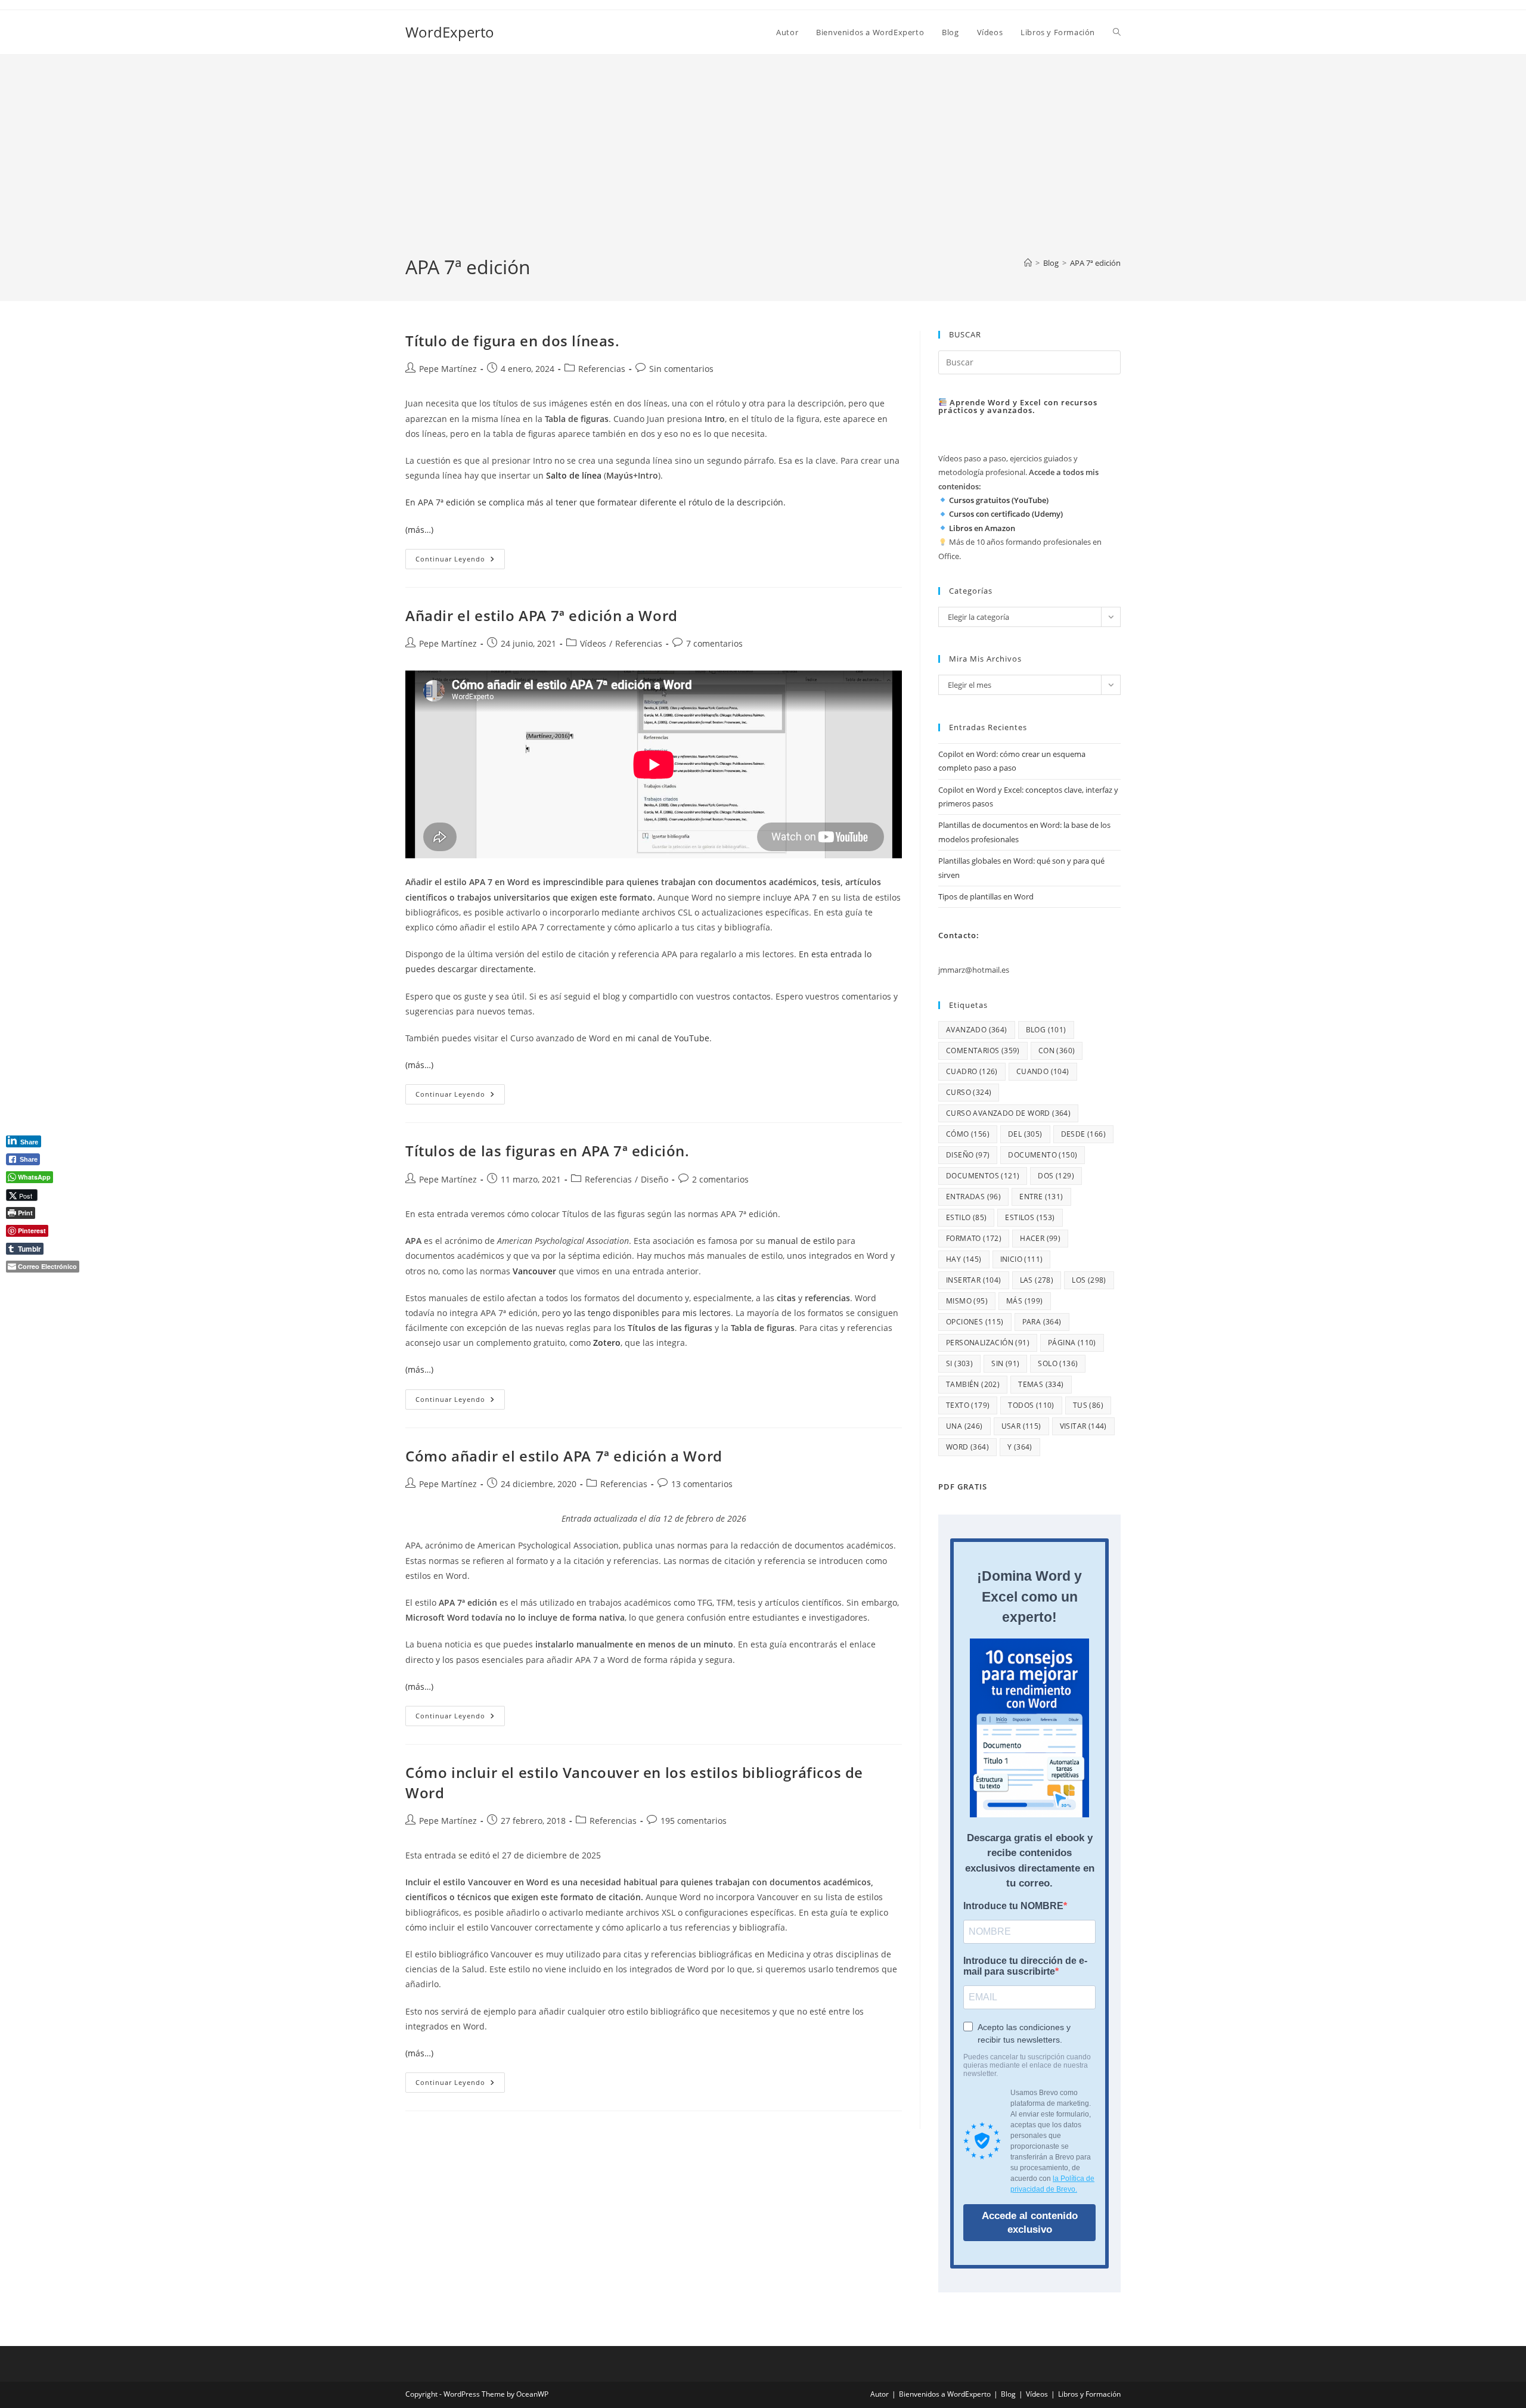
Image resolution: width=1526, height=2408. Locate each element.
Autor (880, 2394)
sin (1005, 1363)
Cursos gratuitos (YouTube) (999, 500)
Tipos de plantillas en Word (986, 896)
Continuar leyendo (460, 561)
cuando (1043, 1071)
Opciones (975, 1322)
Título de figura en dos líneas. (513, 341)
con (1057, 1051)
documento (1043, 1155)
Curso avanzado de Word (1008, 1113)
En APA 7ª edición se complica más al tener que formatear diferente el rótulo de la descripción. (595, 502)
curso (969, 1092)
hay (964, 1259)
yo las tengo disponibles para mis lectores (647, 1313)
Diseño (655, 1179)
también (973, 1384)
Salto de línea (574, 475)
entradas (973, 1197)
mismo (967, 1301)
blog (1046, 1030)
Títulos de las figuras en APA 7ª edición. (548, 1151)
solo (1058, 1363)
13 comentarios (702, 1484)
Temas (1041, 1384)
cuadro (972, 1071)
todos (1031, 1405)
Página (1072, 1343)
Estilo (966, 1217)
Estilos (1030, 1217)
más (1025, 1301)
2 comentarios (720, 1179)
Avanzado (977, 1030)
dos (1056, 1176)
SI (959, 1363)
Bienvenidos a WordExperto (945, 2394)
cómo (968, 1134)
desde (1083, 1134)
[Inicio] (1028, 263)
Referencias (602, 369)
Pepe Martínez (448, 369)
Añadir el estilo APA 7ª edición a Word (542, 615)
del (1025, 1134)
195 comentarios (694, 1821)
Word (967, 1447)
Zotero (607, 1343)
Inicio (1022, 1259)
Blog (1008, 2394)
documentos (983, 1176)
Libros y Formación (1089, 2394)
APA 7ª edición (1095, 263)
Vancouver (534, 1271)
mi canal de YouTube (667, 1038)
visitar (1083, 1426)
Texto (968, 1405)
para (1042, 1322)
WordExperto (450, 32)
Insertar (974, 1280)
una (964, 1426)
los (1089, 1280)
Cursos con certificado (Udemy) (1006, 514)
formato (974, 1238)
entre (1041, 1197)
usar (1021, 1426)
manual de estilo (801, 1241)
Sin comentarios (681, 369)
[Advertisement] (763, 165)
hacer (1040, 1238)
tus (1088, 1405)
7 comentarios (714, 643)
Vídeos (593, 643)
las (1037, 1280)
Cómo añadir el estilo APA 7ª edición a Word (564, 1456)
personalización (988, 1343)
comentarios (983, 1051)
